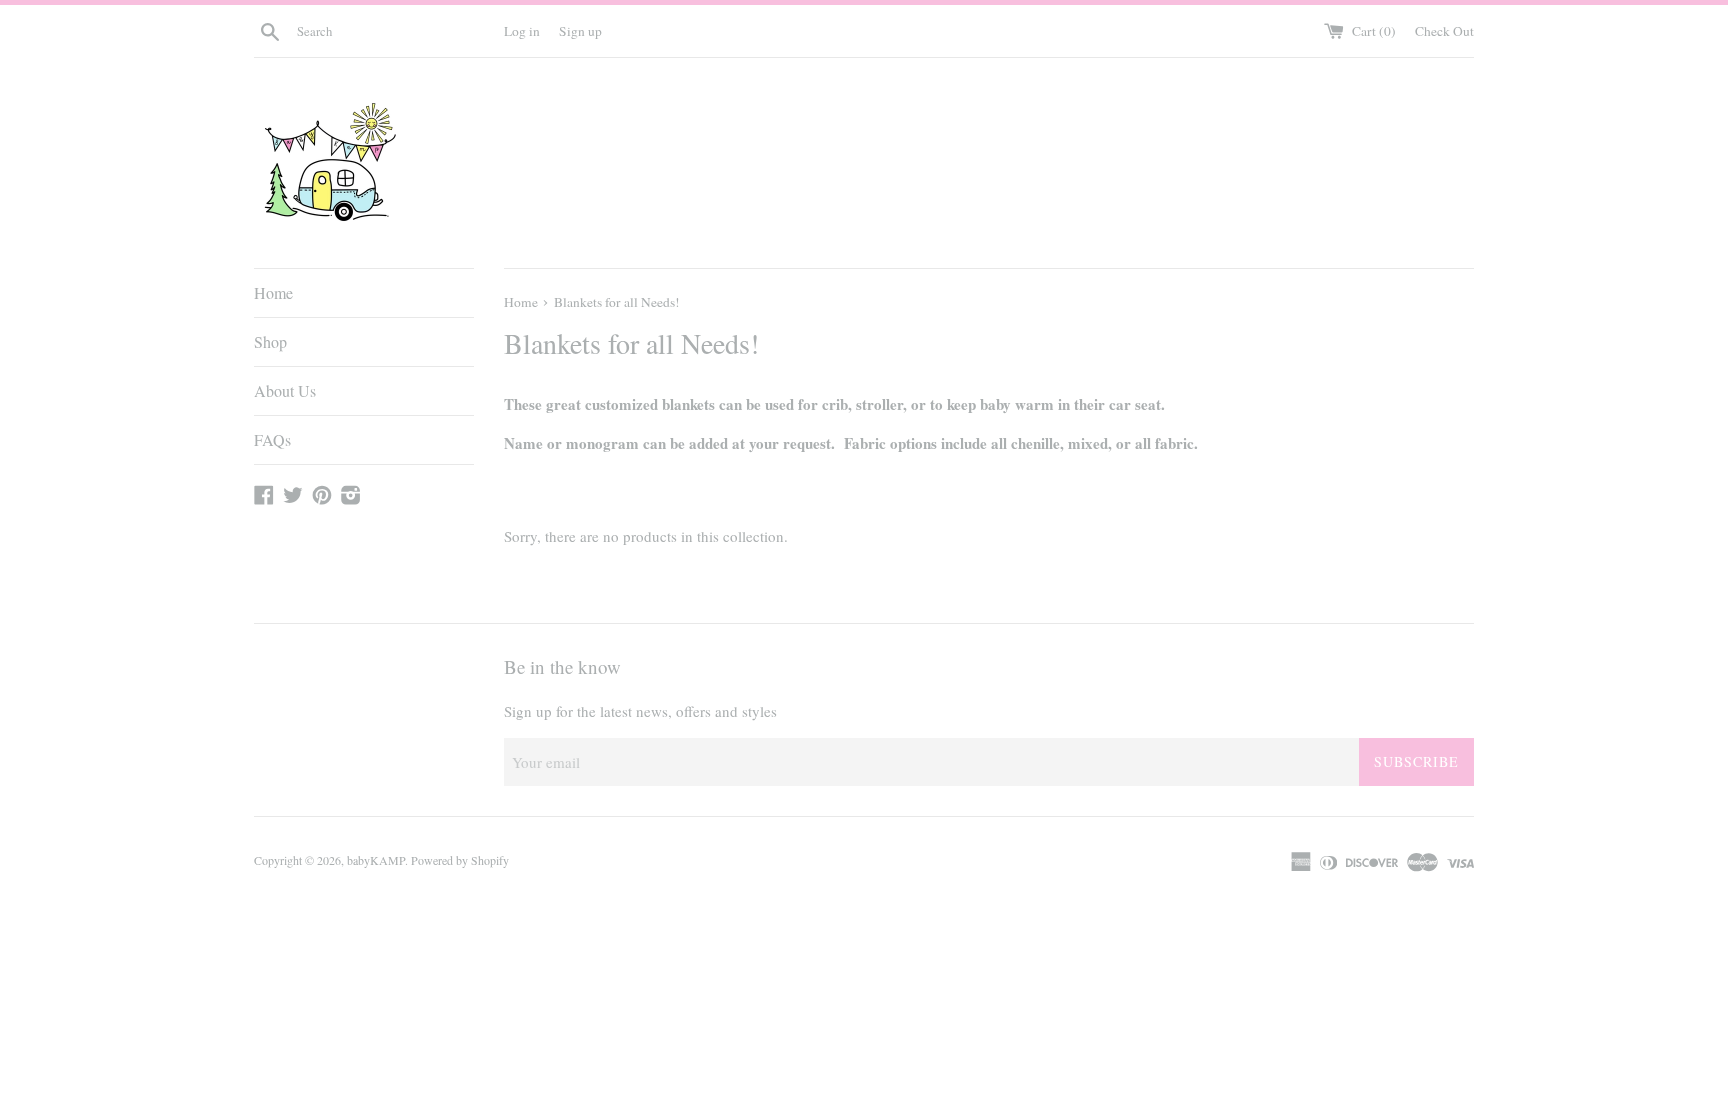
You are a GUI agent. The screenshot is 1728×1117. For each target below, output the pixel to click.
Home (273, 292)
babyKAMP (376, 860)
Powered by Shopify (460, 860)
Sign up (580, 31)
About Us (285, 390)
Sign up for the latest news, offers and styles (640, 711)
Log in (522, 31)
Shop (270, 341)
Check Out (1444, 31)
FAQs (272, 439)
